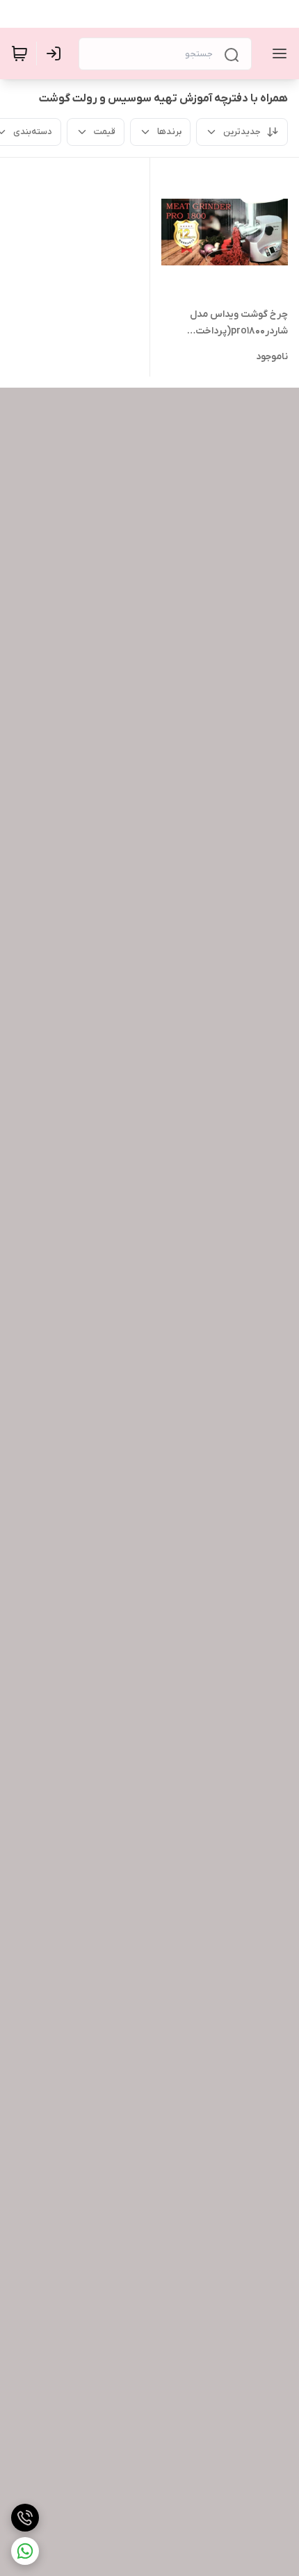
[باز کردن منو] (277, 53)
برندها (169, 132)
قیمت (105, 132)
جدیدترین (242, 132)
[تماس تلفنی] (25, 2518)
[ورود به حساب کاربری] (56, 53)
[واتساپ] (25, 2551)
